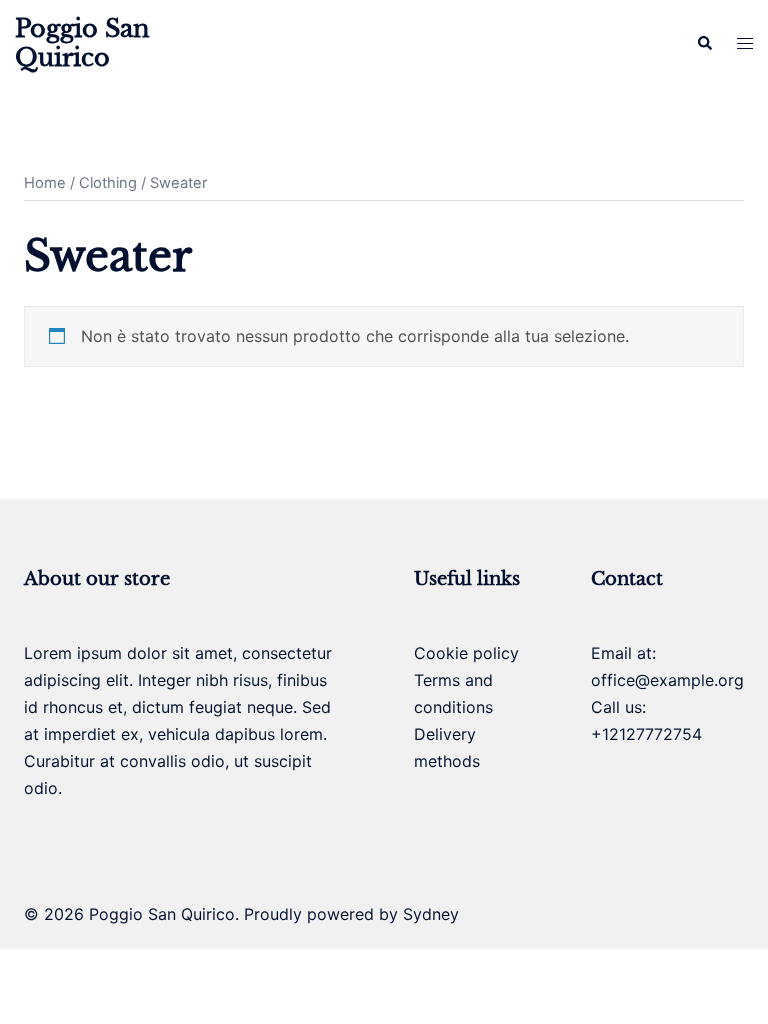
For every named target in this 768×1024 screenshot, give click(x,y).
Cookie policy (466, 653)
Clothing (108, 183)
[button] (704, 44)
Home (45, 183)
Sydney (431, 914)
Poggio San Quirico (82, 43)
